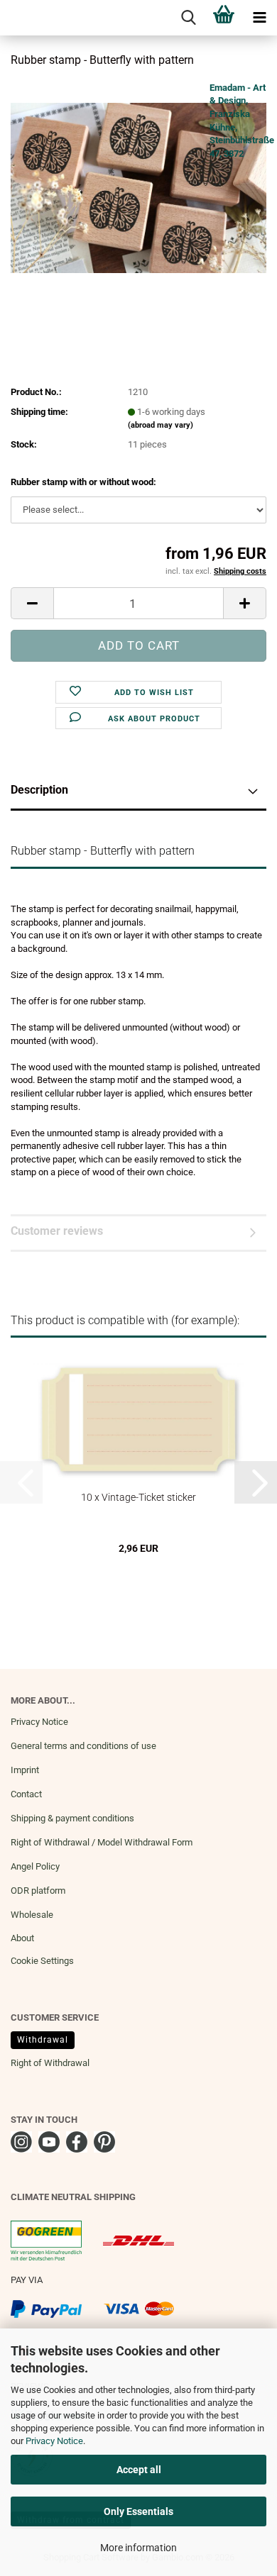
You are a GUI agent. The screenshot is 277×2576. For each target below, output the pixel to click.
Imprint (25, 1770)
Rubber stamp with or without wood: (83, 482)
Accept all (139, 2470)
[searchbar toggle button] (188, 18)
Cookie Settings (42, 1961)
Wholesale (32, 1915)
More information (138, 2548)
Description (39, 790)
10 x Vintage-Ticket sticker (138, 1497)
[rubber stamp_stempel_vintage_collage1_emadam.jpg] (138, 187)
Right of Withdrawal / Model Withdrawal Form (102, 1842)
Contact (26, 1794)
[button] (32, 603)
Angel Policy (35, 1866)
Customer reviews (57, 1231)
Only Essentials (138, 2511)
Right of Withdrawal (50, 2063)
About (22, 1938)
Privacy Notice (54, 2441)
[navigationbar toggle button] (259, 18)
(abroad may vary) (161, 425)
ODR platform (38, 1891)
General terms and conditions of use (83, 1746)
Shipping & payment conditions (72, 1818)
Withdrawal (43, 2040)
